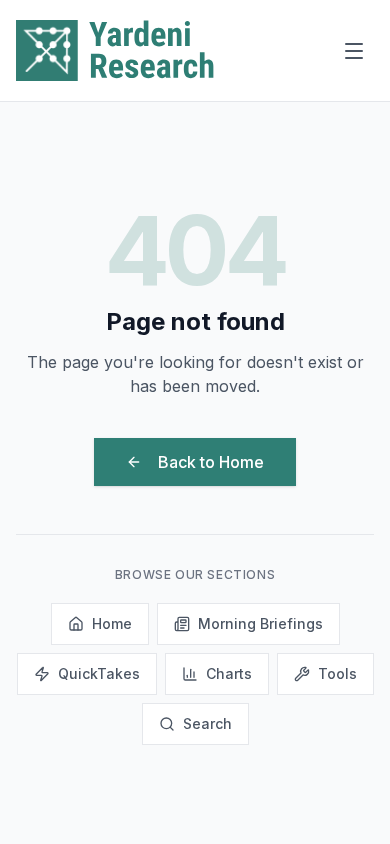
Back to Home (211, 462)
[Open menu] (354, 51)
